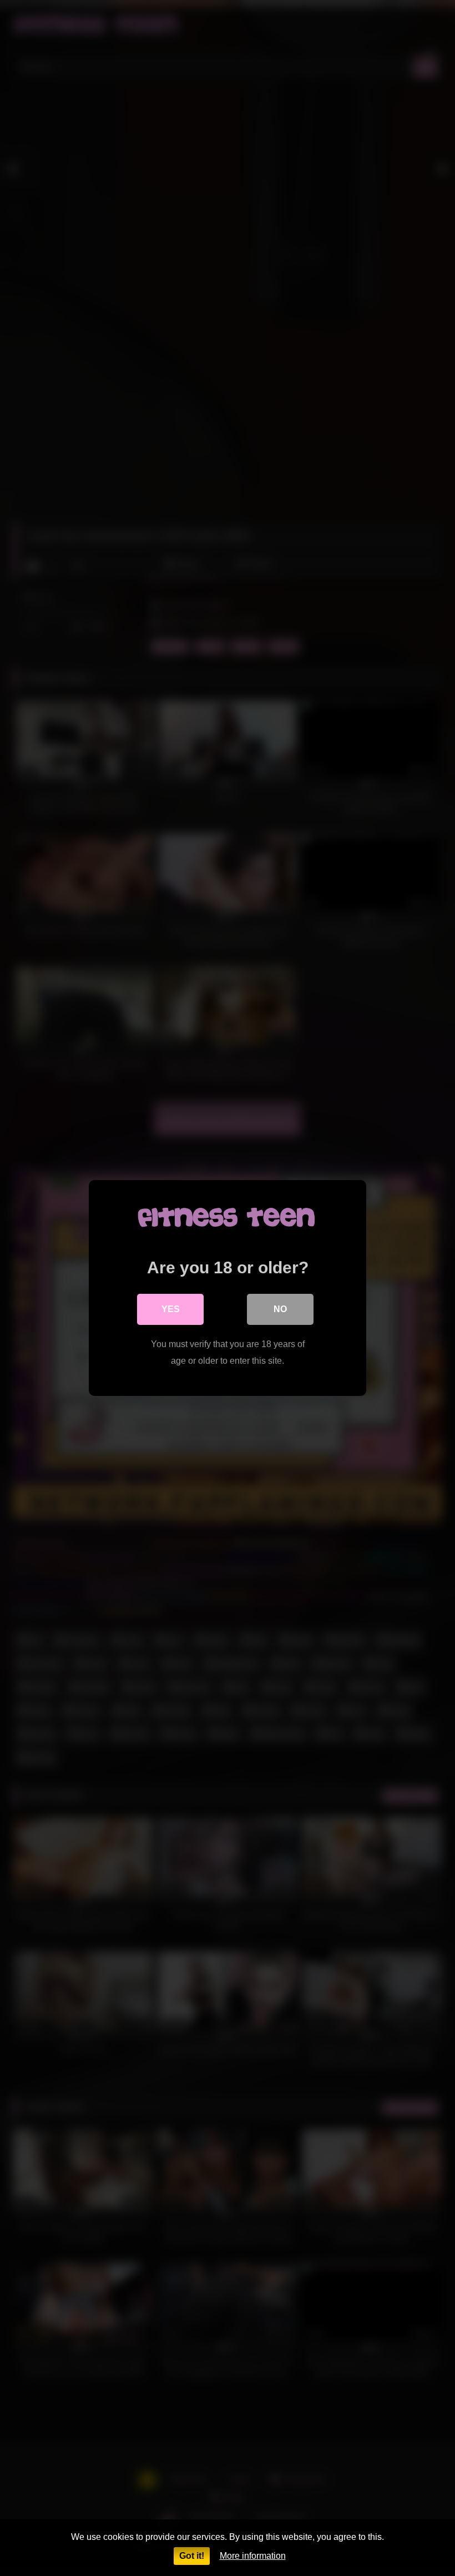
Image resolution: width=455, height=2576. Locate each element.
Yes (171, 1309)
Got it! (192, 2556)
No (280, 1309)
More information (253, 2556)
